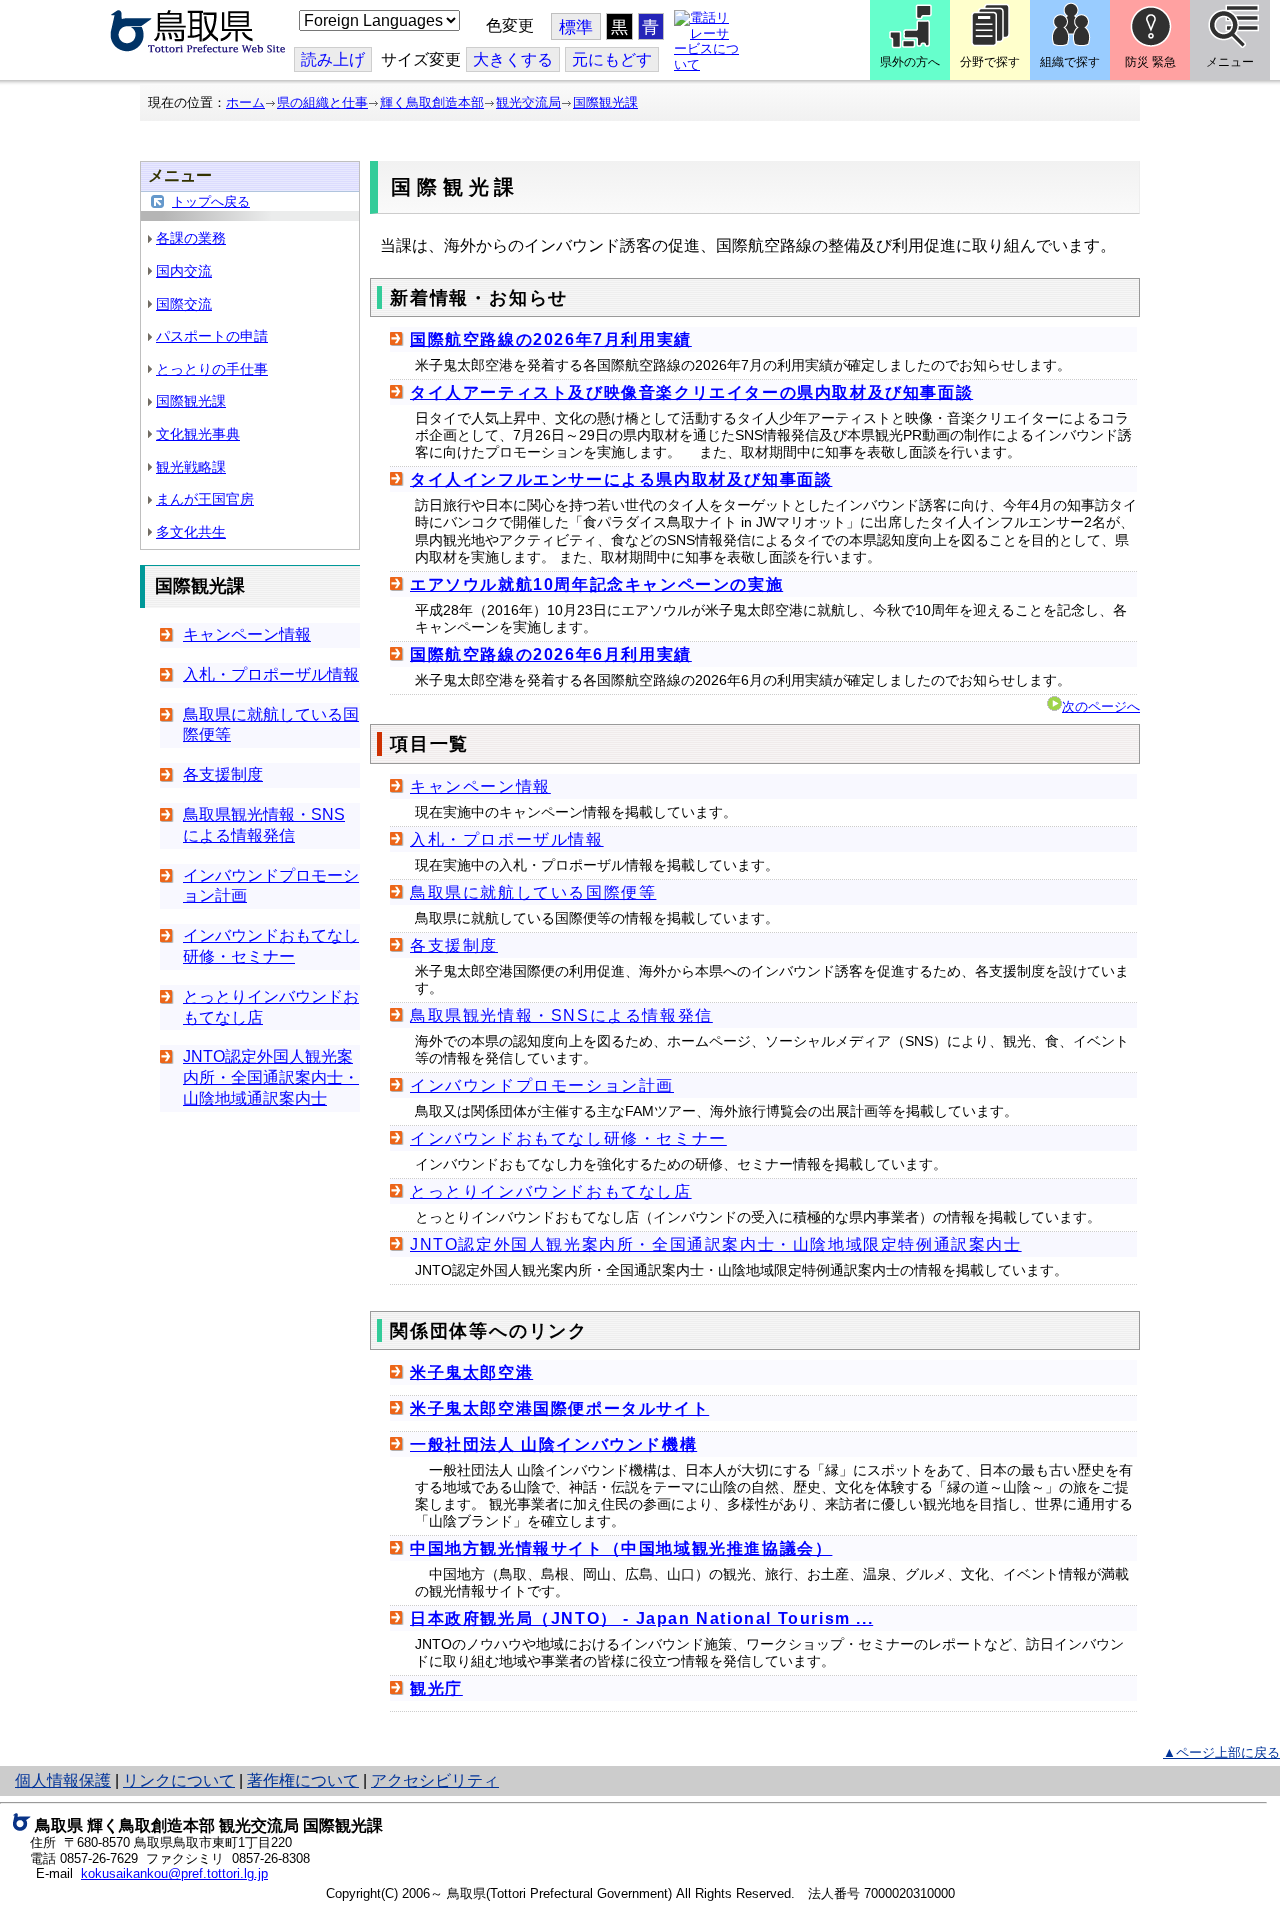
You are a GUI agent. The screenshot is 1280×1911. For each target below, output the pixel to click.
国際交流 (184, 304)
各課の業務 (191, 238)
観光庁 (436, 1688)
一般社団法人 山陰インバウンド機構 (553, 1444)
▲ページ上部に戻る (1221, 1752)
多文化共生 (191, 532)
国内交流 (184, 271)
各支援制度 (223, 774)
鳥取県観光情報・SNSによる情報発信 (561, 1015)
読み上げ (333, 59)
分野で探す (990, 62)
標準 (576, 27)
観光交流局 (528, 102)
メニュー (1230, 62)
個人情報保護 (63, 1780)
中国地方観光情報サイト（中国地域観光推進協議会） (621, 1548)
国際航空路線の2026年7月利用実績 (551, 339)
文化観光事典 (198, 434)
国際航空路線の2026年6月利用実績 (551, 654)
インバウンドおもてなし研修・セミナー (568, 1138)
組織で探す (1070, 62)
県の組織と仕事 (322, 102)
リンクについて (179, 1780)
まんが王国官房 (205, 499)
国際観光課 (605, 102)
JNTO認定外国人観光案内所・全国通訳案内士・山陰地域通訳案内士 (271, 1077)
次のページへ (1101, 706)
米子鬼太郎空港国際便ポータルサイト (559, 1408)
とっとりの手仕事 (212, 369)
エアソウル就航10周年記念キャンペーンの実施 (596, 584)
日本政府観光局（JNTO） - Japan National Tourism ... (641, 1618)
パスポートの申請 (212, 336)
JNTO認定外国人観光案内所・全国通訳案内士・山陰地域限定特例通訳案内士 (716, 1244)
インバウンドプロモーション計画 (542, 1085)
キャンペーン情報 (247, 634)
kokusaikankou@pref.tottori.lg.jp (174, 1873)
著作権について (303, 1780)
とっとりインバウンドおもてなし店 (551, 1191)
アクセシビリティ (435, 1780)
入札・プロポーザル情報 (271, 674)
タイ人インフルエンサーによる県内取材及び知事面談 (621, 479)
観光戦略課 (191, 467)
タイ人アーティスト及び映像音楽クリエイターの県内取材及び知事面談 (691, 392)
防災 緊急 (1150, 62)
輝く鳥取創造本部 (432, 102)
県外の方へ (910, 62)
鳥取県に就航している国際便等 (533, 892)
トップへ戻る (211, 201)
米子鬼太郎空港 (471, 1372)
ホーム (245, 102)
